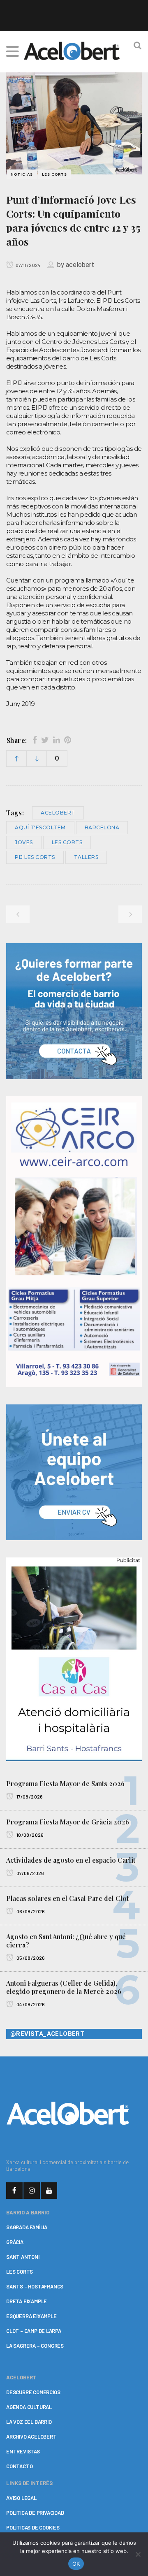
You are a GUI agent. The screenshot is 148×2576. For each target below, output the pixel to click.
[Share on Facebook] (35, 740)
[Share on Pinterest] (68, 740)
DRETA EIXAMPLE (27, 2301)
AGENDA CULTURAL (29, 2407)
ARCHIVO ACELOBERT (31, 2437)
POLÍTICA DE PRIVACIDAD (35, 2513)
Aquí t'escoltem (40, 827)
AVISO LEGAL (21, 2498)
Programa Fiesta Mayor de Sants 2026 (65, 1783)
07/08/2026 (30, 1873)
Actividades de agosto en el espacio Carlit (71, 1860)
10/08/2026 (29, 1835)
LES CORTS (20, 2272)
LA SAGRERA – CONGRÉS (35, 2346)
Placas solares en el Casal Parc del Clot (67, 1898)
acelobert (80, 265)
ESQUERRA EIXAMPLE (31, 2316)
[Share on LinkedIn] (57, 740)
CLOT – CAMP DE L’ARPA (34, 2331)
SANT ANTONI (23, 2257)
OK (76, 2564)
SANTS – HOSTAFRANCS (35, 2286)
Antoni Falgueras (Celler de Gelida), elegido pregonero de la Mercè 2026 (64, 1987)
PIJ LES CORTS (35, 857)
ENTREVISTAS (23, 2451)
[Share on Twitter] (45, 740)
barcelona (102, 827)
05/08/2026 (30, 1958)
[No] (138, 2554)
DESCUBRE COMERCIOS (33, 2392)
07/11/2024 (28, 265)
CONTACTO (19, 2466)
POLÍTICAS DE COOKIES (33, 2527)
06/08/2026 (30, 1911)
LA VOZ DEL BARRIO (29, 2422)
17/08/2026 (29, 1796)
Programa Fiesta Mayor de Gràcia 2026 (68, 1822)
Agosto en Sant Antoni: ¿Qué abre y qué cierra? (66, 1941)
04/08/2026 (30, 2004)
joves (24, 842)
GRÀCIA (15, 2242)
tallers (86, 857)
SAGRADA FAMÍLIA (27, 2227)
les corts (67, 842)
